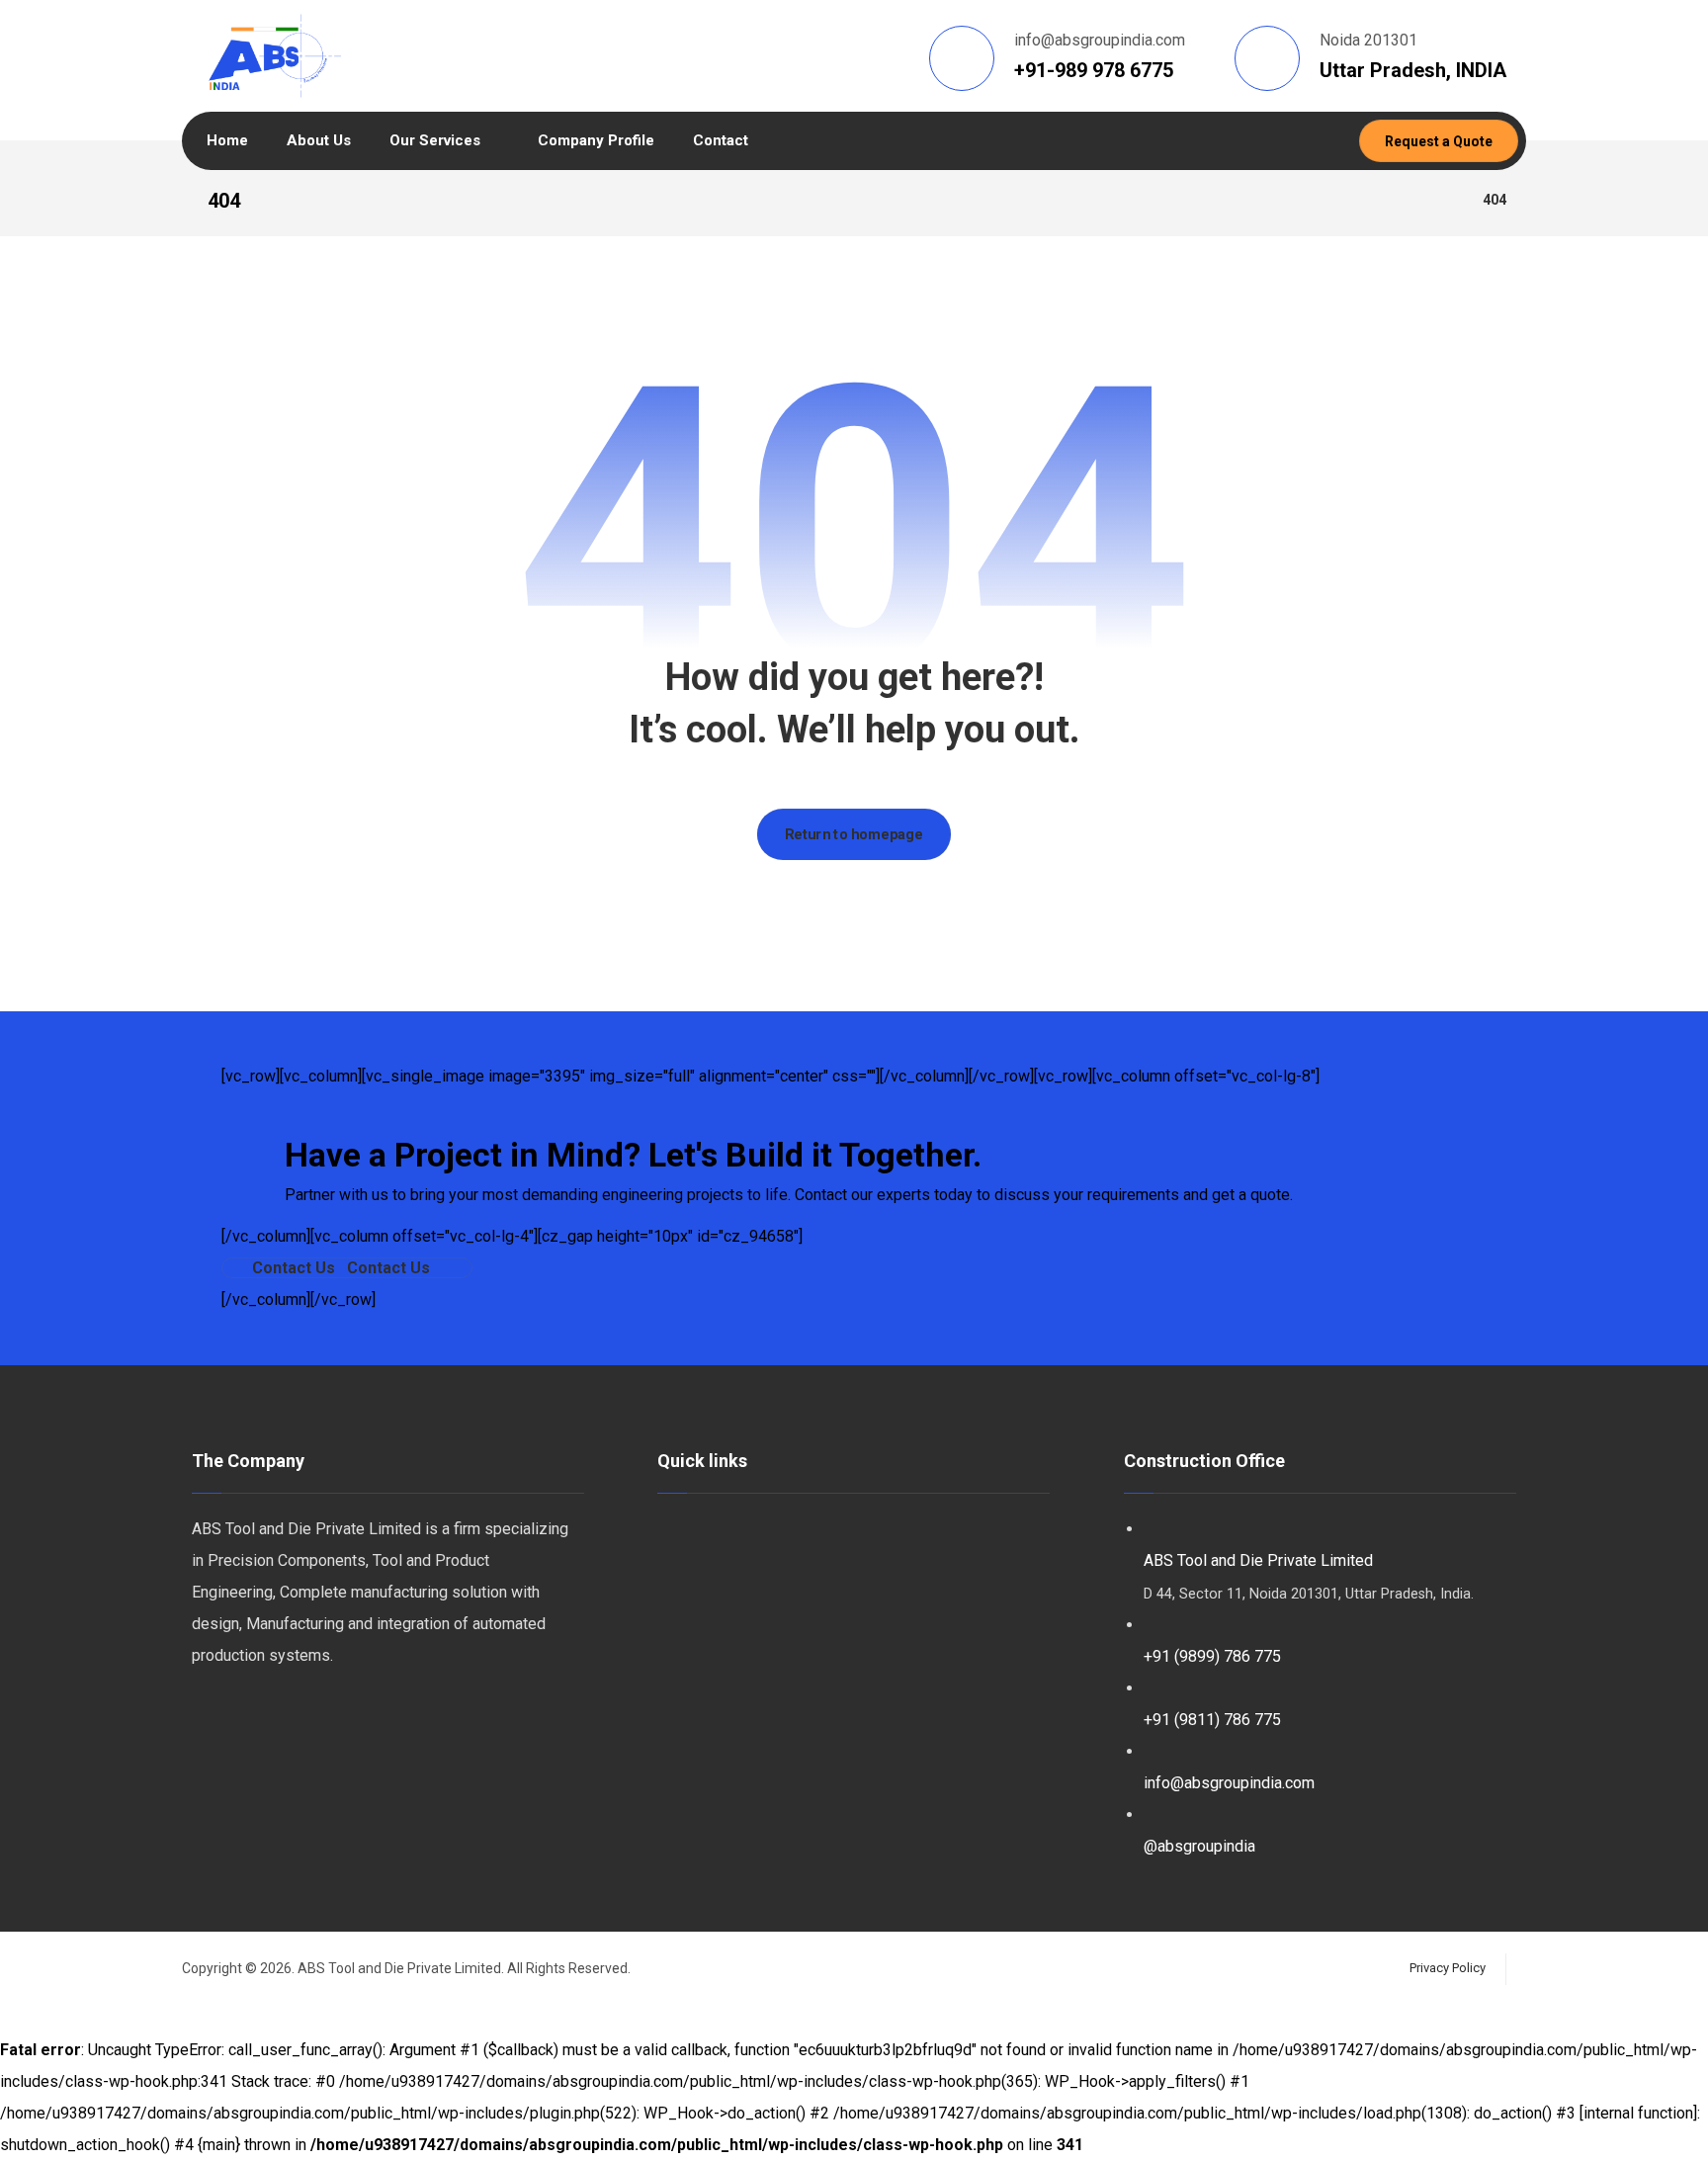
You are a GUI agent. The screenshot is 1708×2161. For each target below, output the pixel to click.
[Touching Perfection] (275, 56)
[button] (347, 1268)
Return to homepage (854, 834)
